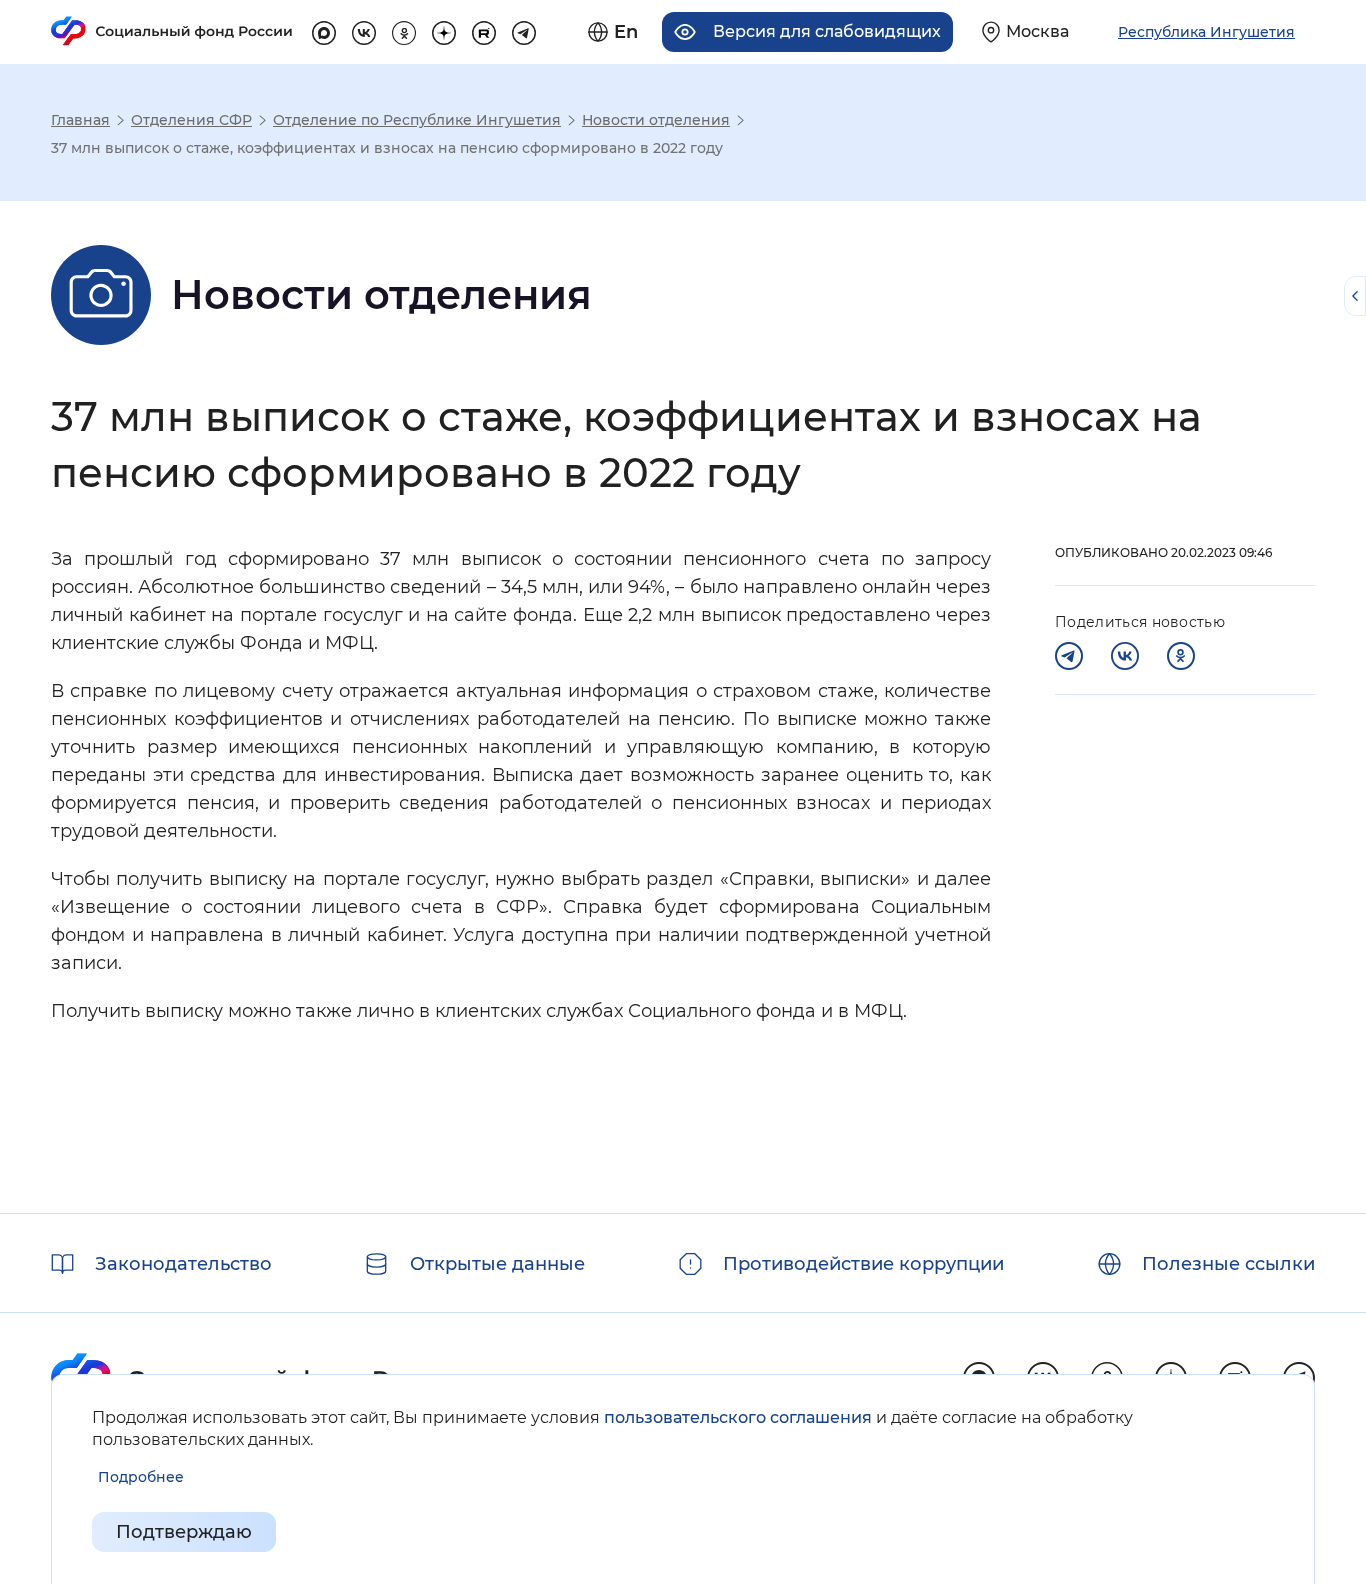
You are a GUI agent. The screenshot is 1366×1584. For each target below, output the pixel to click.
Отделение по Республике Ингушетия (417, 120)
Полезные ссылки (1228, 1264)
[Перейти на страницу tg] (524, 30)
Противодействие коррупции (863, 1264)
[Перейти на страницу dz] (444, 30)
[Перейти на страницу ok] (404, 30)
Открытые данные (497, 1264)
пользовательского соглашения (738, 1417)
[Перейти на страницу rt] (484, 30)
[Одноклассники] (1181, 656)
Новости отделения (656, 120)
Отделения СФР (191, 120)
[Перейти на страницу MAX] (324, 30)
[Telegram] (1069, 656)
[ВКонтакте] (1125, 656)
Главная (80, 120)
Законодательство (183, 1264)
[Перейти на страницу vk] (364, 30)
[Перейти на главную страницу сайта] (172, 31)
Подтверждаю (184, 1532)
